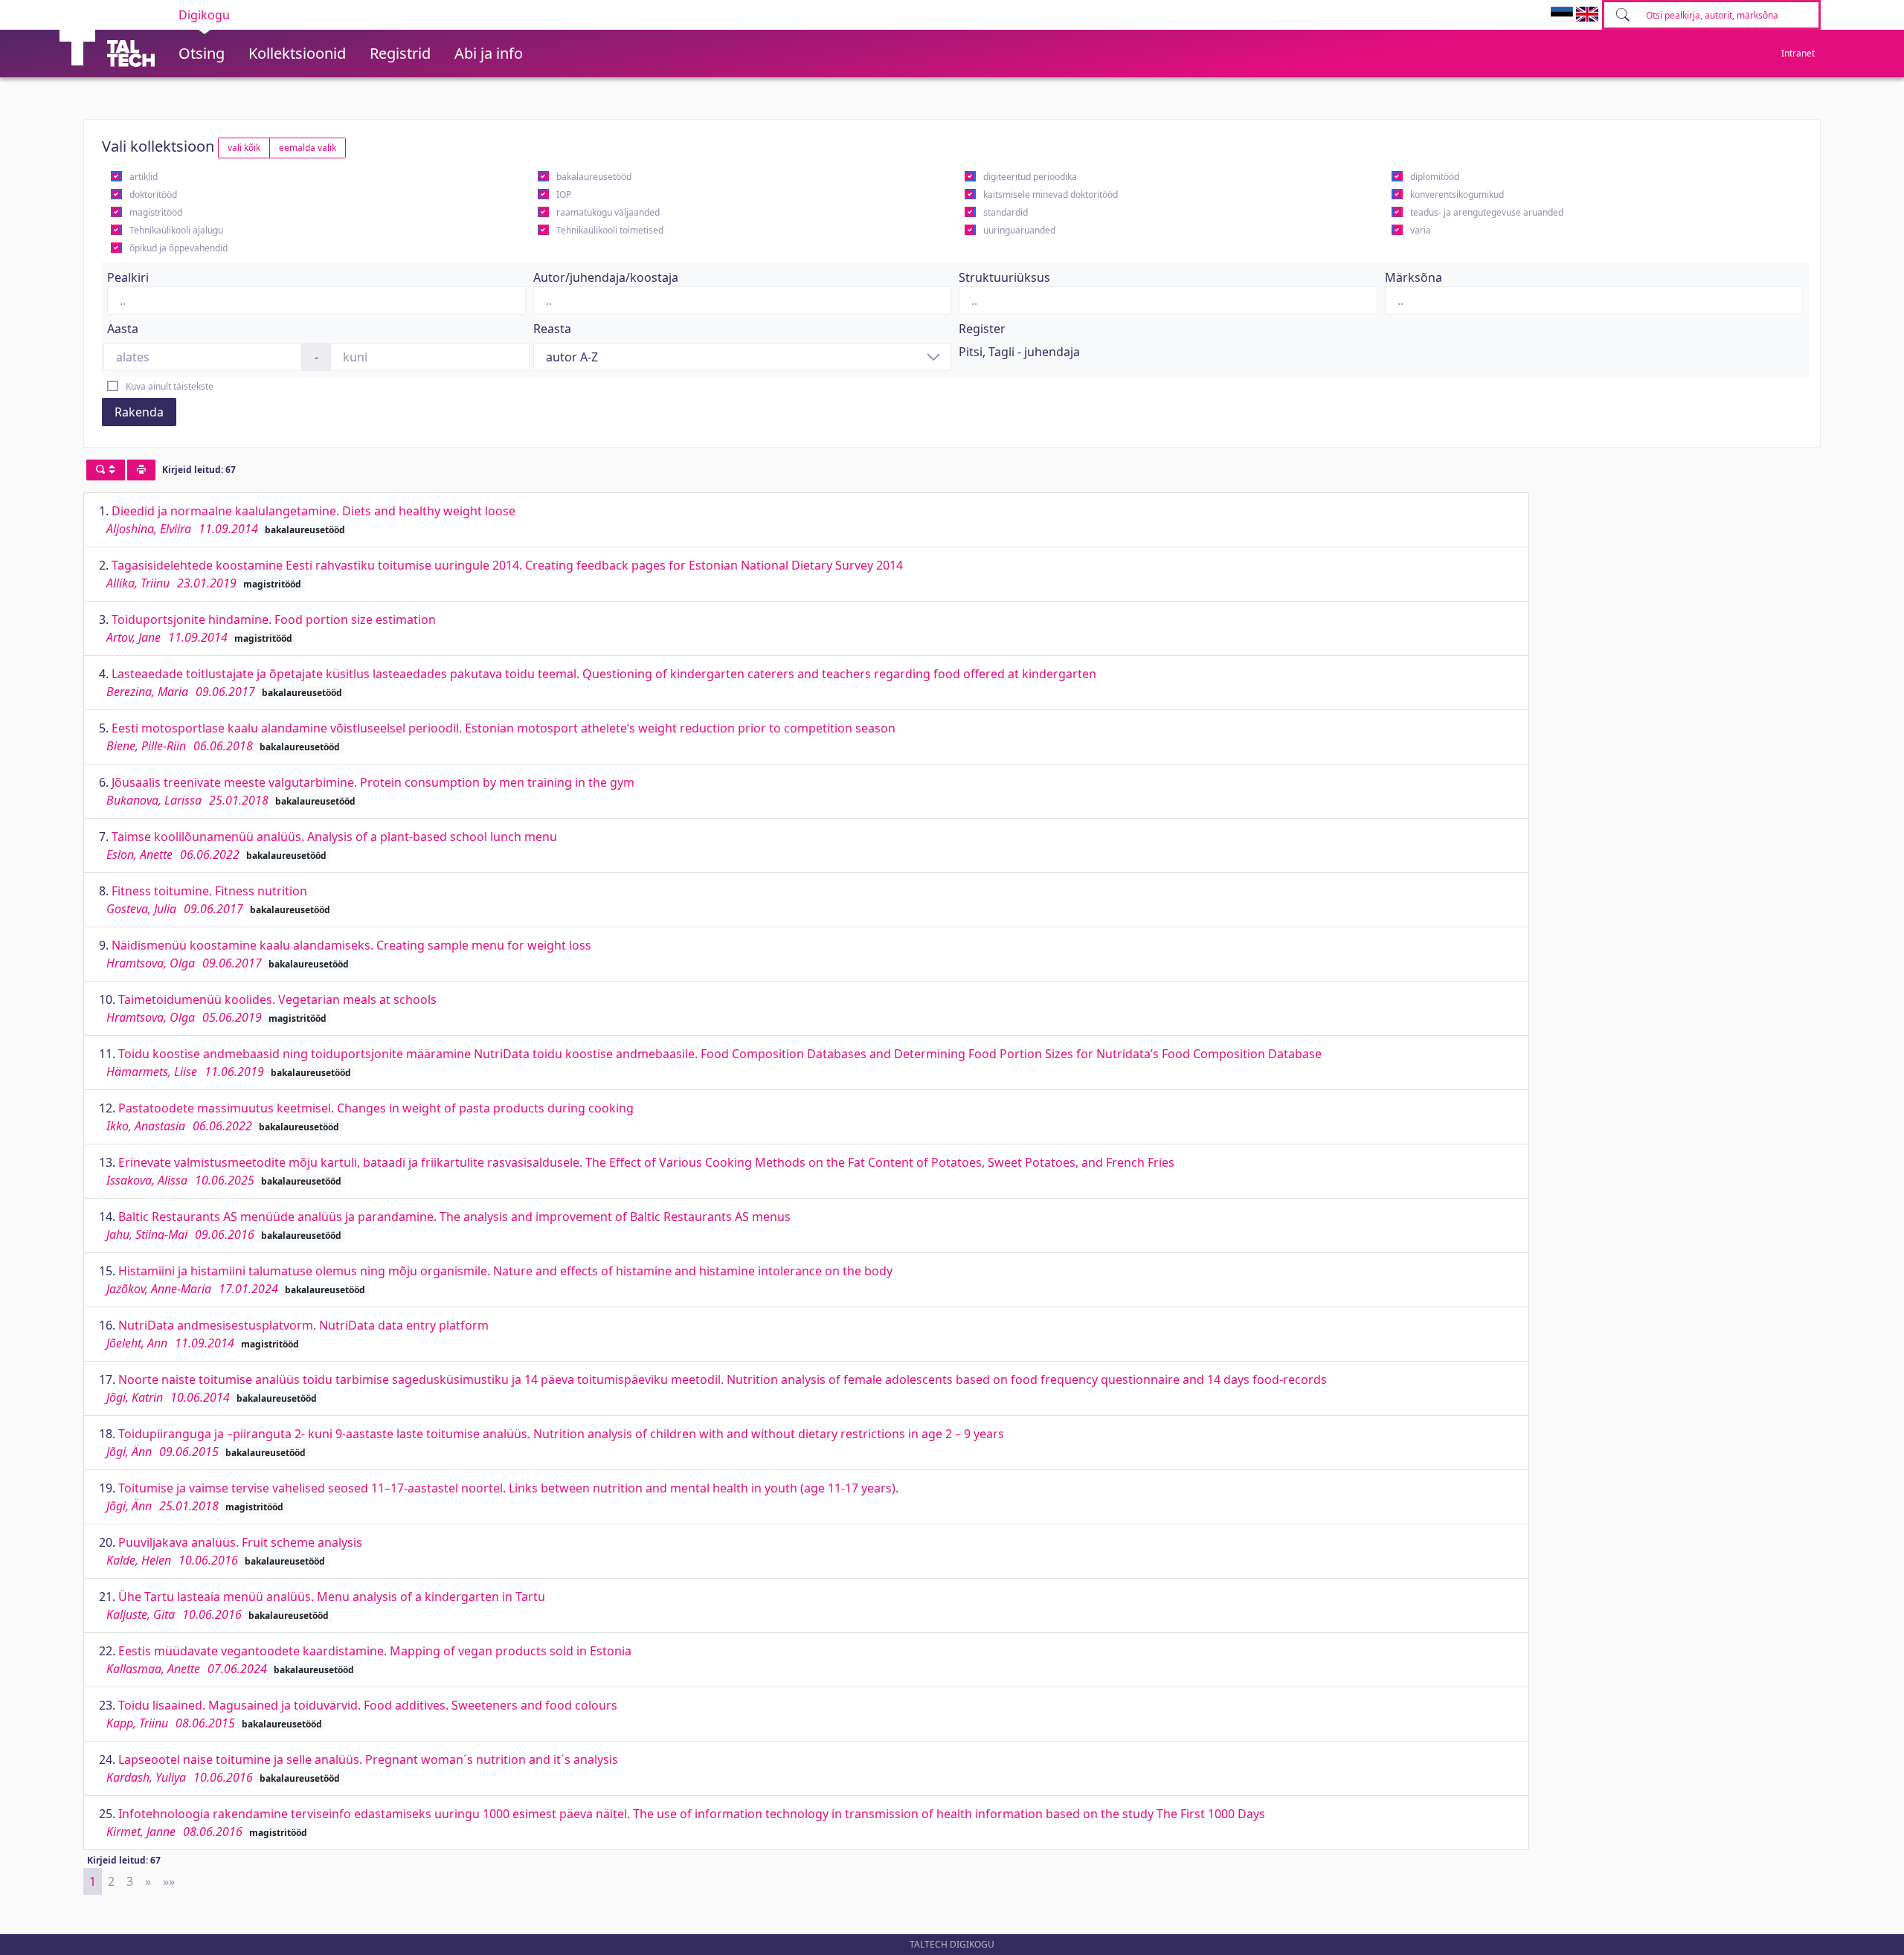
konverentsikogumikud (1457, 194)
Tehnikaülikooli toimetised (610, 230)
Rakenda (139, 412)
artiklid (144, 177)
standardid (1006, 212)
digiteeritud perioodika (1030, 177)
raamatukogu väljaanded (608, 212)
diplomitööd (1435, 177)
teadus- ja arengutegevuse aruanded (1487, 212)
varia (1421, 230)
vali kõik (244, 148)
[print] (141, 470)
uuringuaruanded (1019, 230)
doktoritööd (153, 194)
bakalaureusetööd (594, 177)
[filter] (106, 470)
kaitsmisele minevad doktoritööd (1051, 194)
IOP (564, 194)
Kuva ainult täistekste (170, 386)
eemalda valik (308, 148)
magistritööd (156, 212)
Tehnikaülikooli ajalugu (176, 230)
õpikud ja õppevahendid (178, 248)
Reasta (552, 329)
